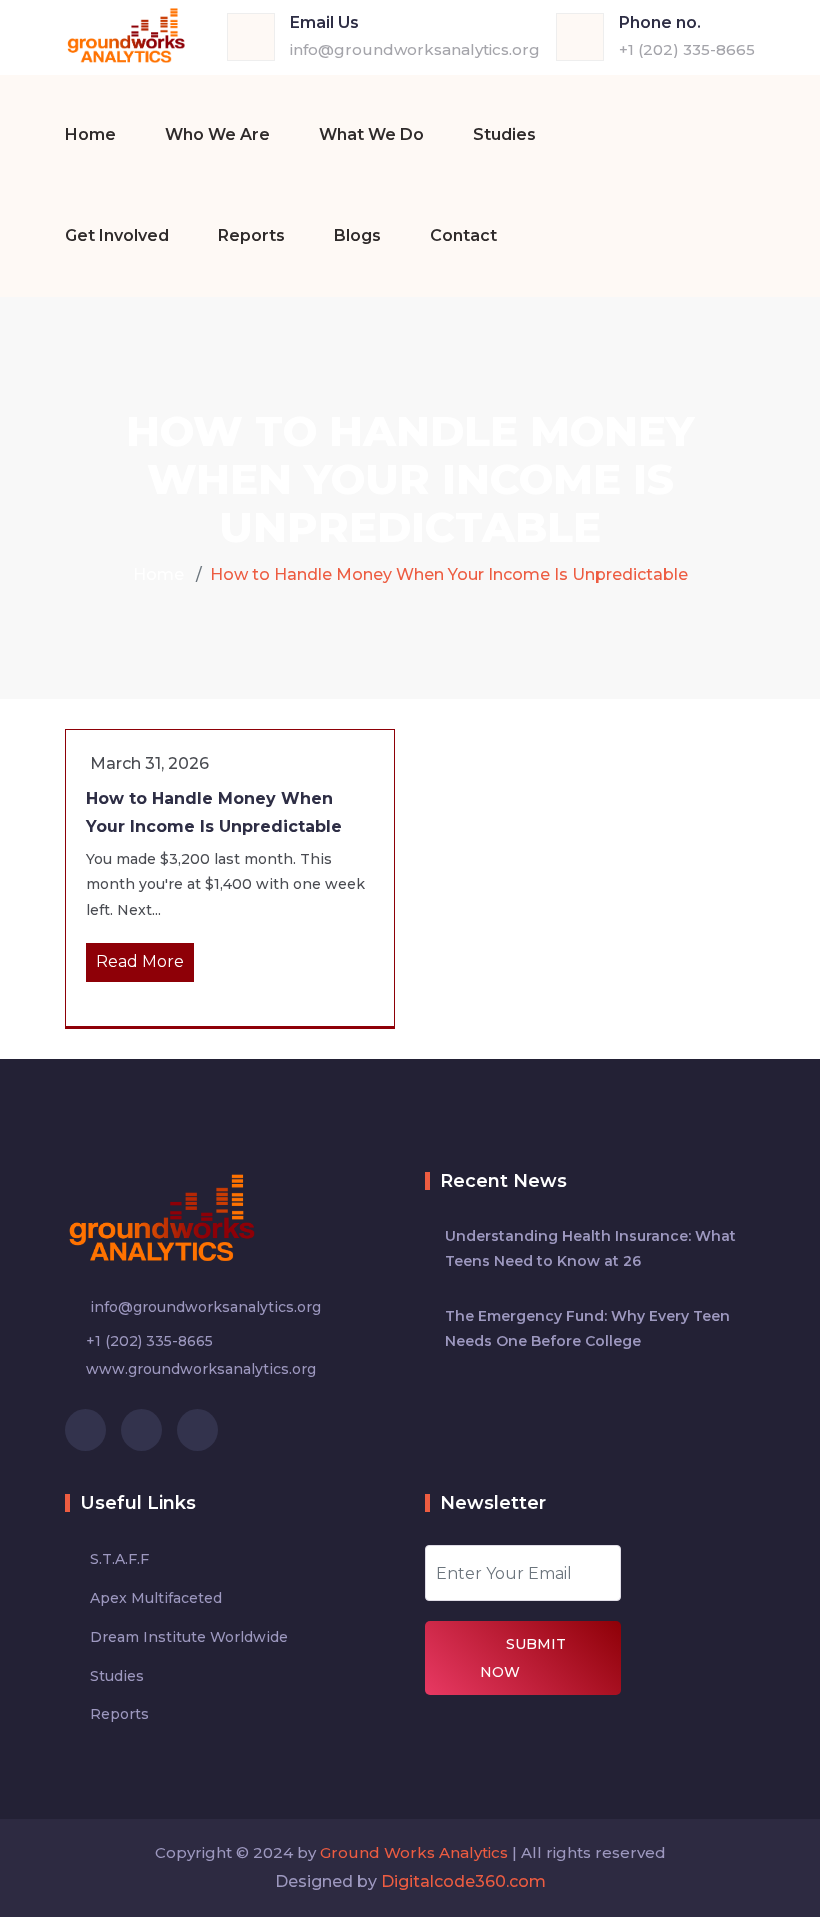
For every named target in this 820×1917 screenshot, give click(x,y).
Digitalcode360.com (463, 1881)
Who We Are (217, 134)
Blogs (357, 235)
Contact (463, 235)
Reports (251, 235)
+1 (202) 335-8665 (687, 49)
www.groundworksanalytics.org (201, 1369)
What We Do (371, 134)
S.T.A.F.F (119, 1559)
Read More (140, 961)
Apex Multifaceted (156, 1598)
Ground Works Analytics (414, 1852)
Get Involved (117, 235)
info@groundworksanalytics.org (415, 49)
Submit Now (523, 1658)
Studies (504, 134)
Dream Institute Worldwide (189, 1637)
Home (90, 134)
